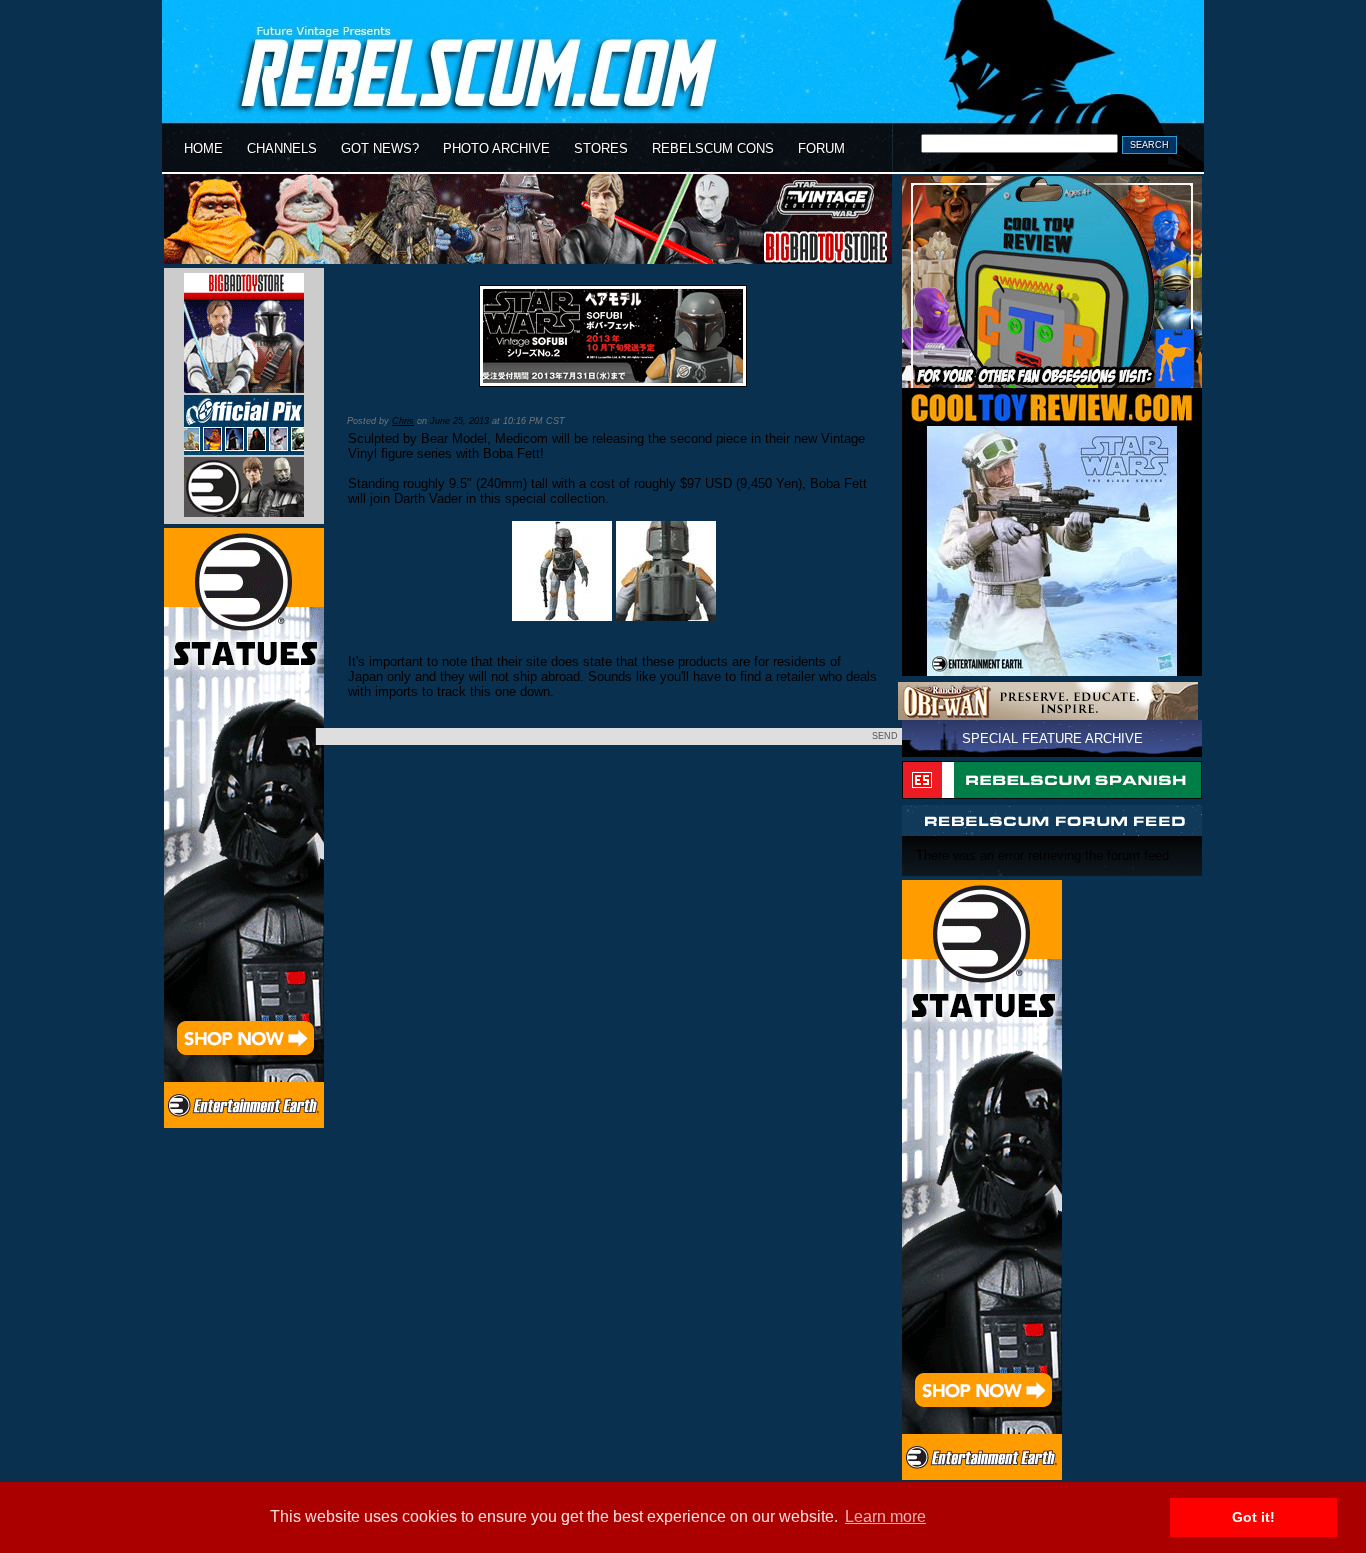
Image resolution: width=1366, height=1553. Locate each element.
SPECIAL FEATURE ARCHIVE (1052, 738)
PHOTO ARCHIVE (496, 148)
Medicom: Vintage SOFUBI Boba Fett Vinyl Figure (534, 401)
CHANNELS (282, 148)
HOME (203, 148)
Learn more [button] (885, 1516)
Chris (403, 421)
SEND (885, 736)
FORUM (821, 148)
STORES (601, 148)
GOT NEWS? (380, 148)
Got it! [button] (1253, 1517)
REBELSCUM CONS (713, 148)
